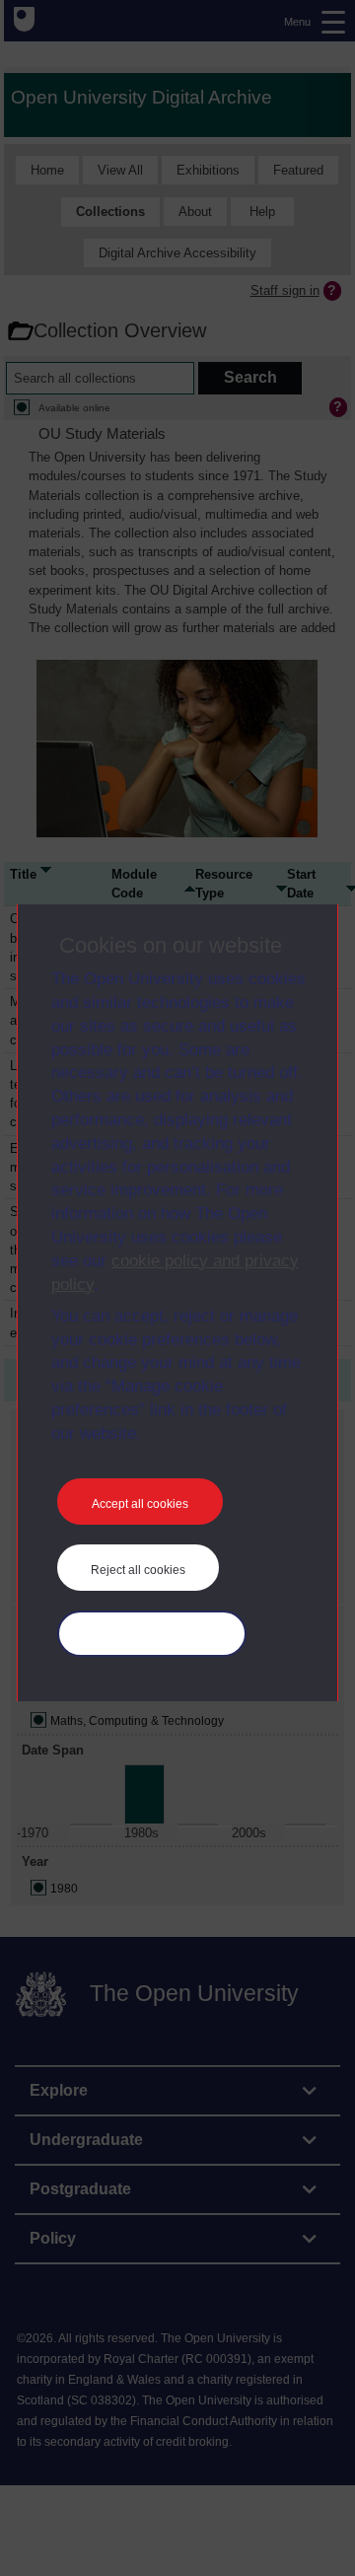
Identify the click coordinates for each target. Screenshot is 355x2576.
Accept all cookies (140, 1504)
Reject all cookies (138, 1570)
